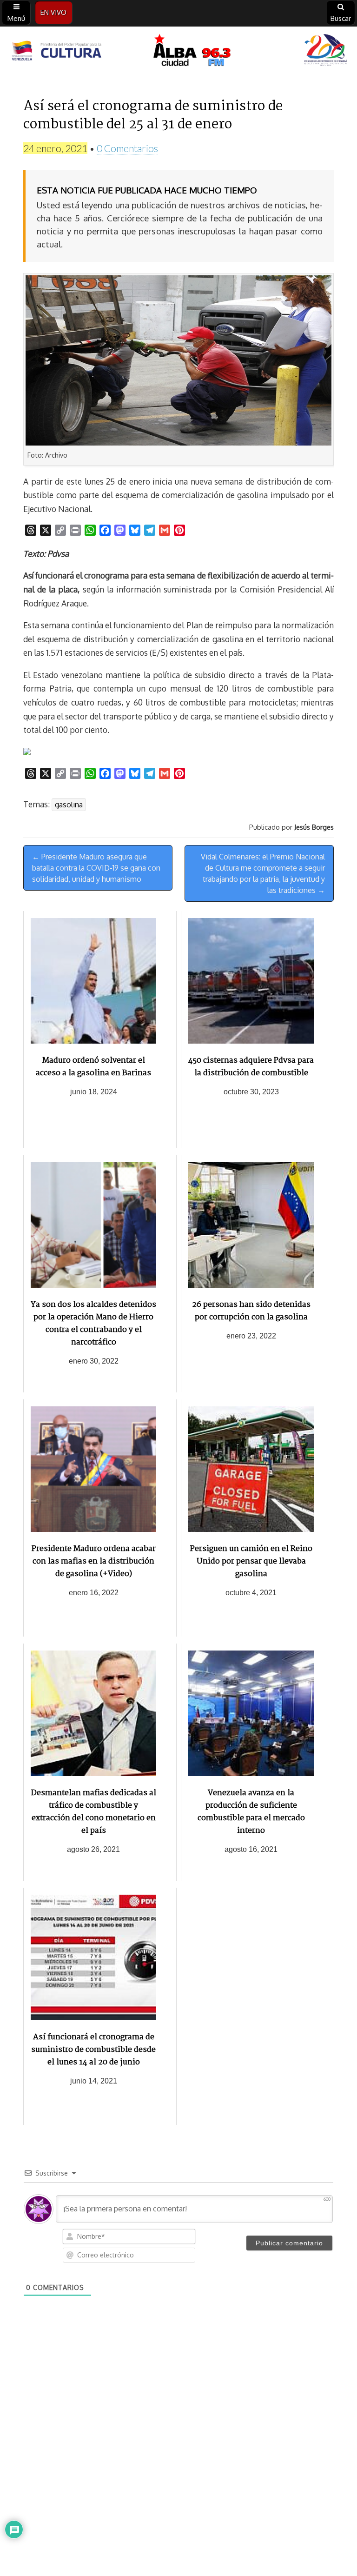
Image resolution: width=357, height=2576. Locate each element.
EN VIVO (53, 12)
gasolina (69, 805)
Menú (16, 18)
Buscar (341, 18)
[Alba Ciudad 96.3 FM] (178, 52)
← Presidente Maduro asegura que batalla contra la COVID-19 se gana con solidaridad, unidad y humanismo (96, 868)
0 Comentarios (127, 148)
